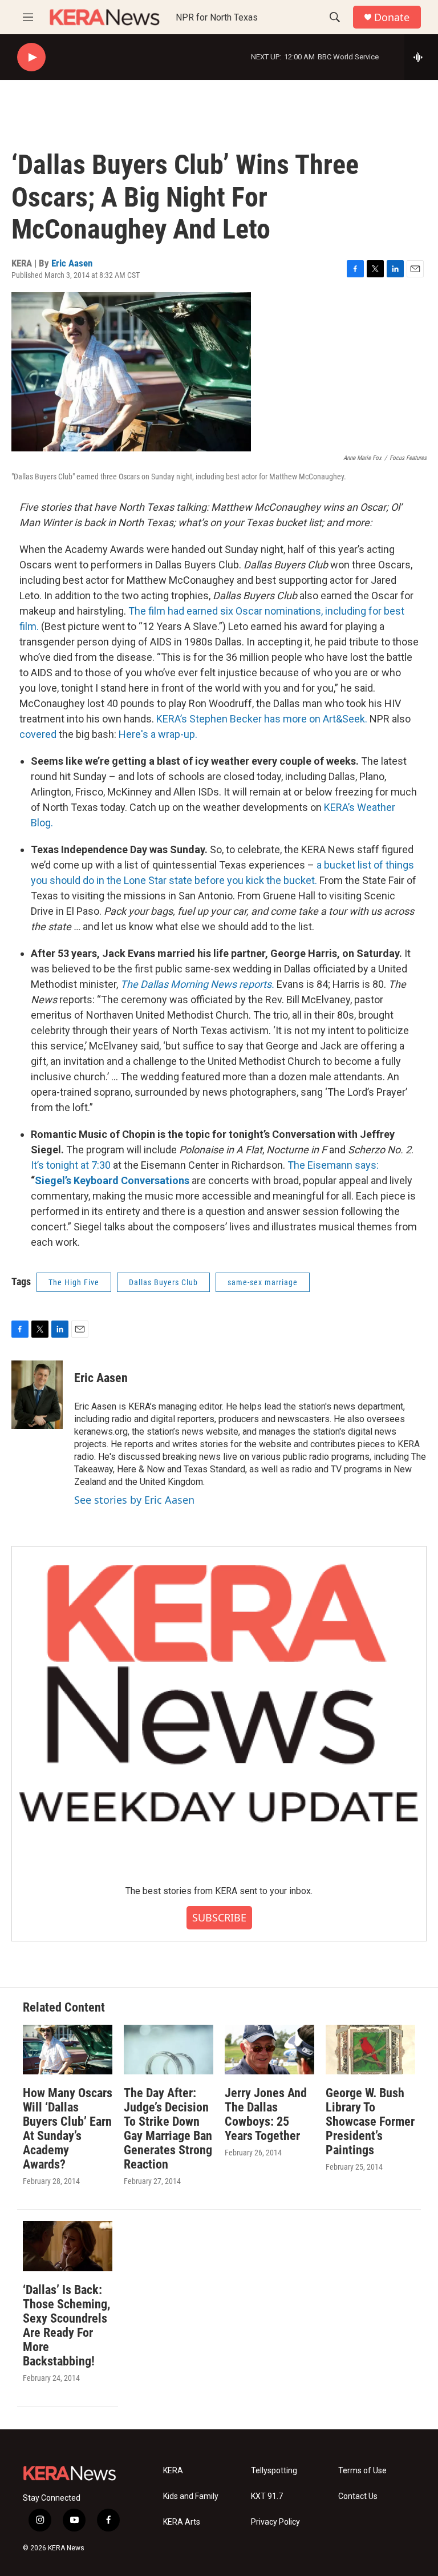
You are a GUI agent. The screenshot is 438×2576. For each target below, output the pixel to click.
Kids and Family (191, 2496)
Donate (392, 17)
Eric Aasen (72, 263)
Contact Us (358, 2496)
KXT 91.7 (267, 2496)
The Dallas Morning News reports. (197, 984)
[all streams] (421, 57)
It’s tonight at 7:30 (71, 1165)
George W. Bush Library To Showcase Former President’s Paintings (370, 2121)
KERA (173, 2471)
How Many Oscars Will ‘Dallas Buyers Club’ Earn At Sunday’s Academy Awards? (68, 2129)
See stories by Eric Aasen (134, 1500)
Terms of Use (362, 2471)
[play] (31, 57)
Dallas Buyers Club (163, 1282)
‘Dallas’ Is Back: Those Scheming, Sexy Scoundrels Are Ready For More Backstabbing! (66, 2325)
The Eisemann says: (333, 1165)
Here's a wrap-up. (158, 734)
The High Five (74, 1282)
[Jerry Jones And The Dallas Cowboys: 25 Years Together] (269, 2050)
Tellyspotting (274, 2471)
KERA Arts (182, 2522)
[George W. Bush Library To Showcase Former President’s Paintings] (370, 2050)
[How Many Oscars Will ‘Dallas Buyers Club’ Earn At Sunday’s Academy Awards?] (68, 2050)
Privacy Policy (275, 2522)
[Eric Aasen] (37, 1395)
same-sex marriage (263, 1282)
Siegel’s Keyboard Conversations (112, 1180)
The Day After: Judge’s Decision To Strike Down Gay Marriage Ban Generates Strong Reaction (168, 2129)
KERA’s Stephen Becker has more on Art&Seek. (262, 719)
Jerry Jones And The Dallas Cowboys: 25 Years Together (266, 2114)
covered (39, 734)
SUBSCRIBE (219, 1917)
